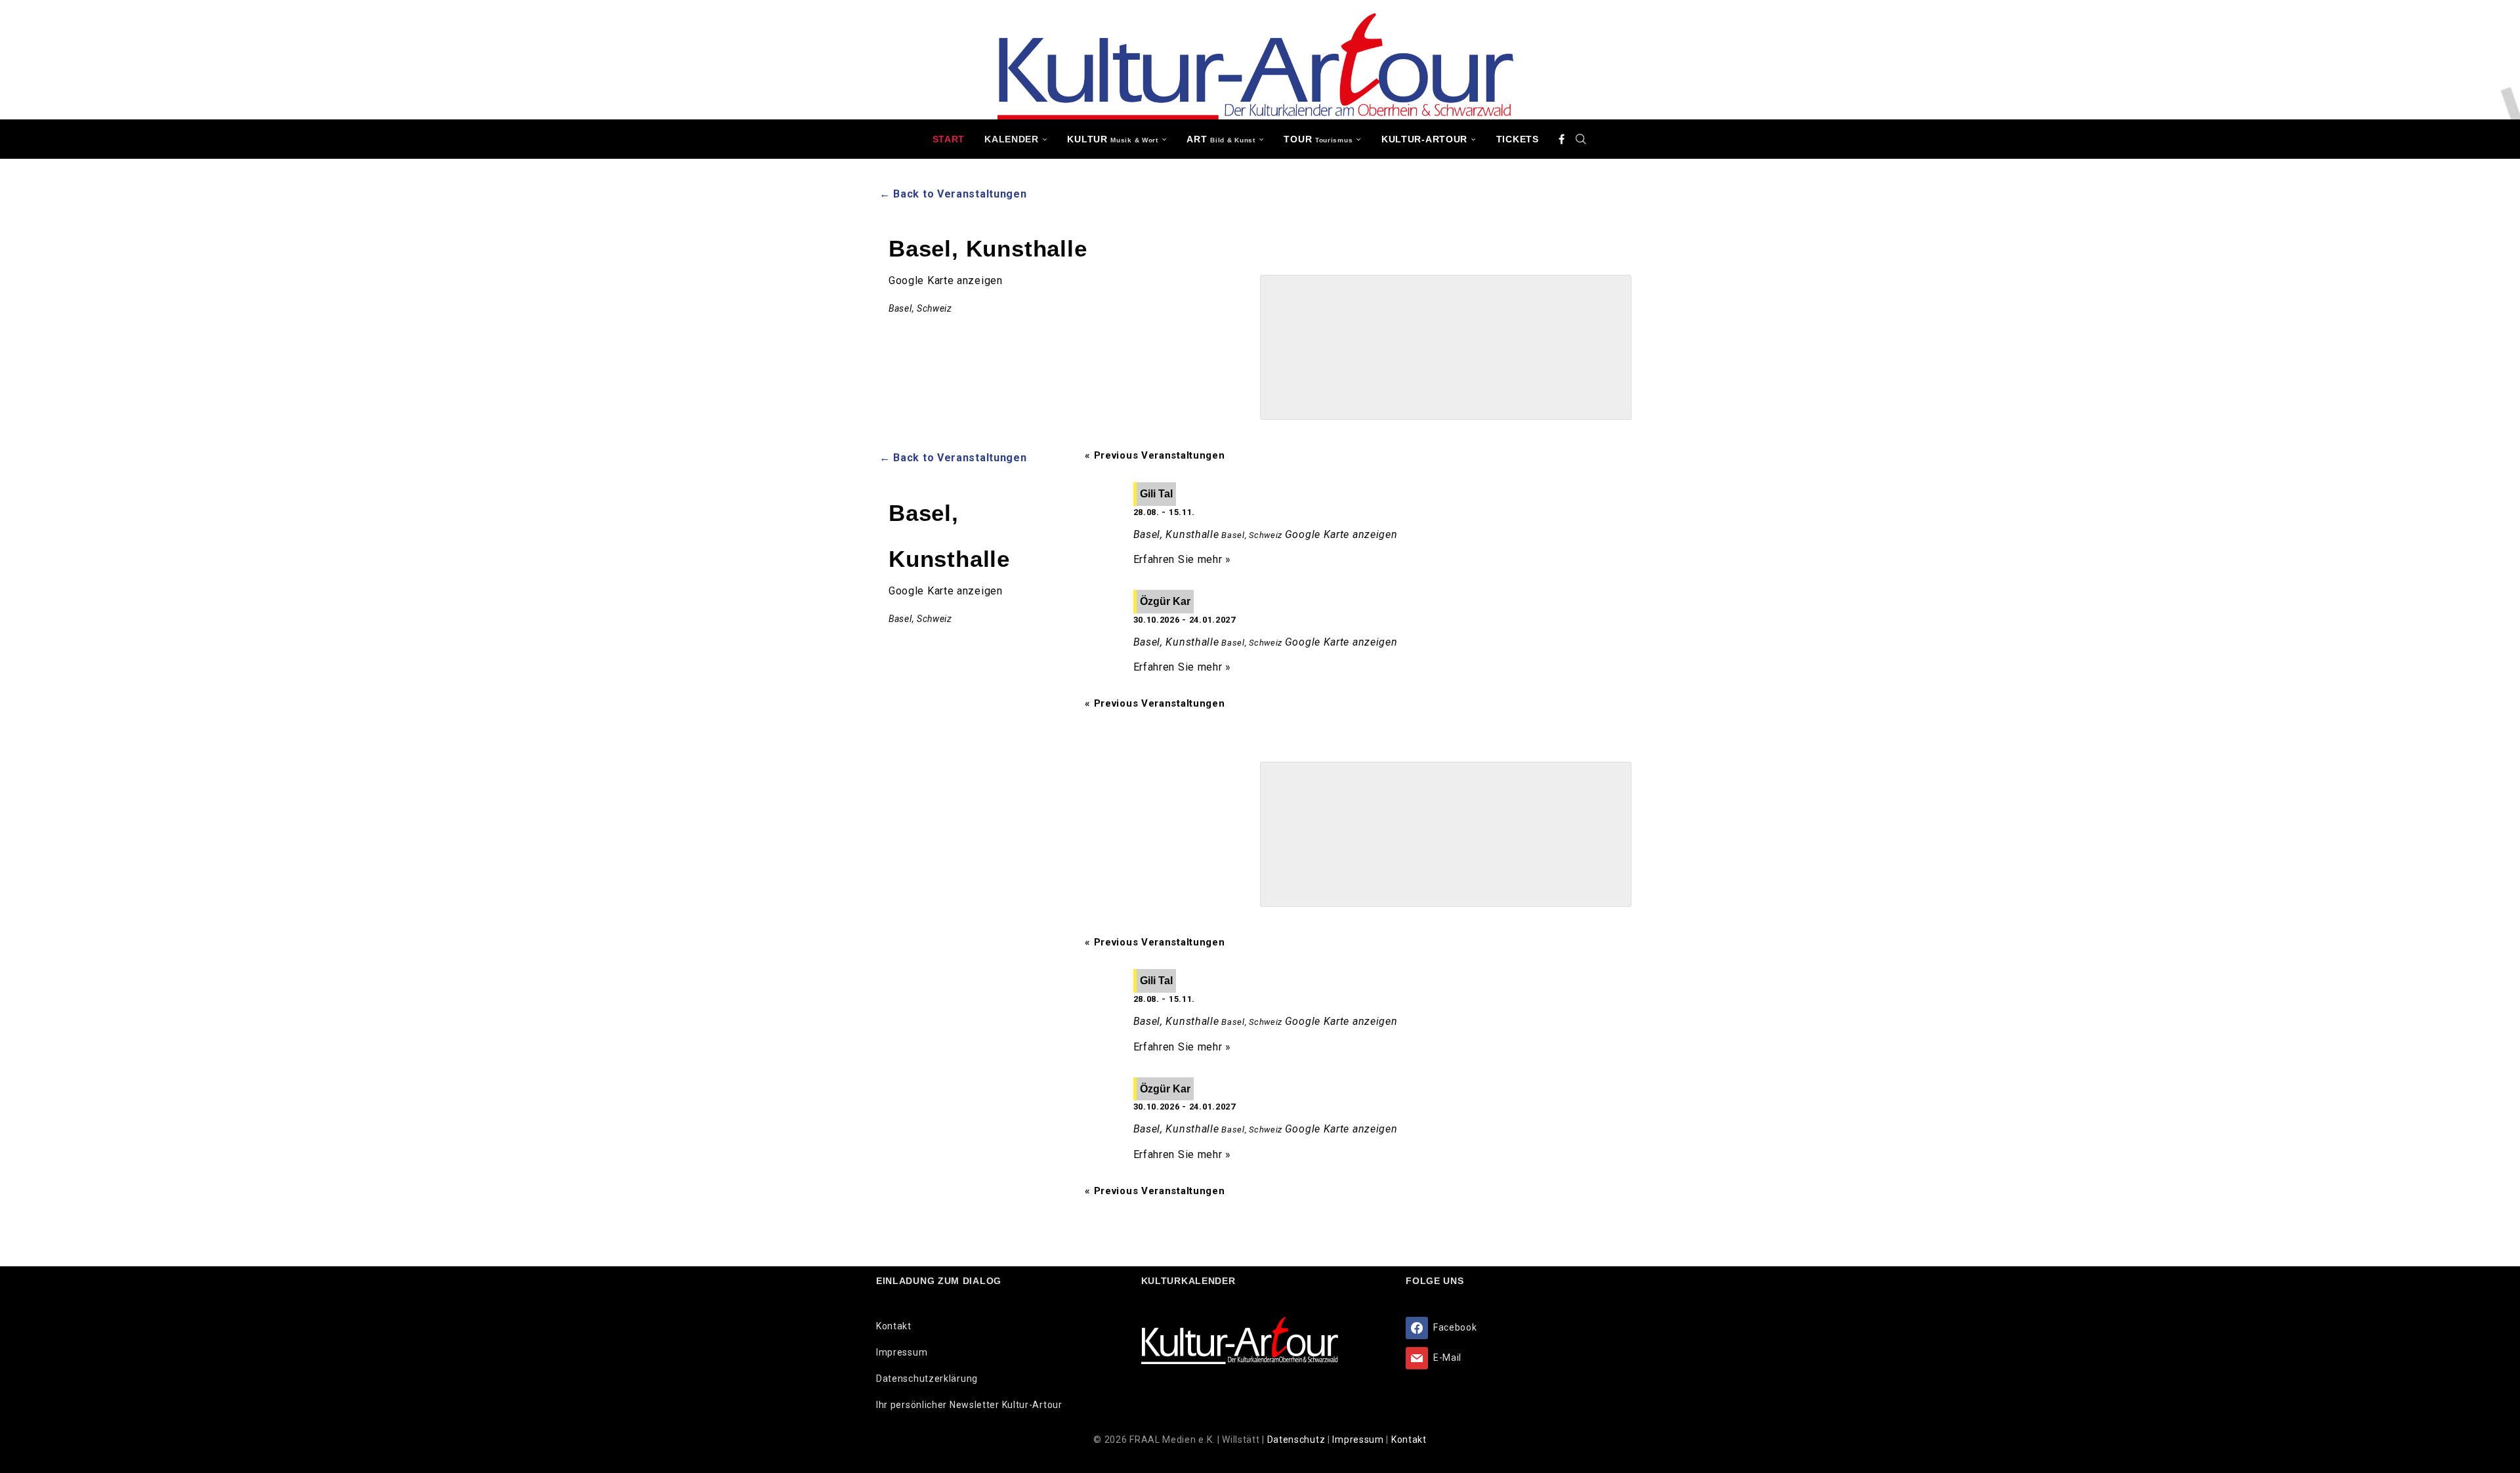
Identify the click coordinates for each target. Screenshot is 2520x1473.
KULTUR (1112, 139)
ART (1221, 139)
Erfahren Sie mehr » (1182, 559)
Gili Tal (1156, 494)
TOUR (1318, 139)
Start (949, 139)
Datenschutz (1297, 1440)
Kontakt (894, 1326)
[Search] (1581, 139)
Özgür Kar (1165, 601)
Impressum (902, 1352)
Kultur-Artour (1424, 139)
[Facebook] (1562, 139)
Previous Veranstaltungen (1155, 455)
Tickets (1518, 139)
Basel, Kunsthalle (1176, 534)
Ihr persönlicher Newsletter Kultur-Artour (969, 1405)
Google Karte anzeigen (946, 280)
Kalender (1012, 139)
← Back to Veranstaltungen (953, 194)
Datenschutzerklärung (927, 1379)
